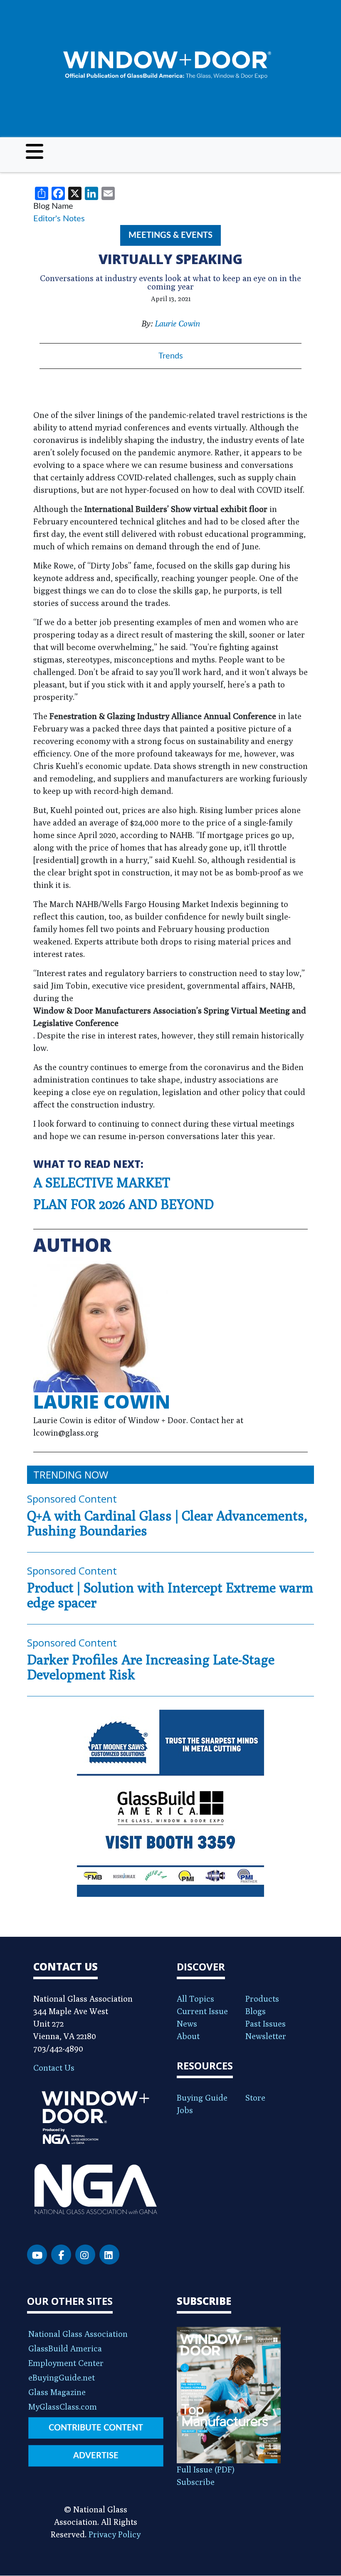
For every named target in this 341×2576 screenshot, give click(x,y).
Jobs (185, 2110)
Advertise (96, 2456)
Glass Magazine (57, 2392)
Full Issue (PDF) (206, 2469)
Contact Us (54, 2068)
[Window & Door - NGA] (167, 66)
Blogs (256, 2011)
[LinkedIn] (109, 2255)
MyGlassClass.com (63, 2407)
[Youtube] (37, 2255)
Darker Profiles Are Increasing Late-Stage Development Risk (151, 1667)
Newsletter (266, 2036)
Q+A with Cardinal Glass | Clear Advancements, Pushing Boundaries (167, 1523)
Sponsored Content (72, 1499)
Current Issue (202, 2011)
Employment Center (66, 2363)
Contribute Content (96, 2428)
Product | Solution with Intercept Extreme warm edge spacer (170, 1595)
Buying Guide (202, 2098)
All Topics (195, 1999)
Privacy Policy (115, 2534)
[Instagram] (85, 2255)
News (187, 2023)
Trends (171, 356)
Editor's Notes (59, 219)
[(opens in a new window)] (170, 1803)
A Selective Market (102, 1182)
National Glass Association (78, 2334)
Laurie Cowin (177, 323)
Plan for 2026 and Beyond (124, 1204)
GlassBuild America (65, 2348)
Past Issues (266, 2023)
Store (255, 2098)
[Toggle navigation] (35, 151)
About (188, 2036)
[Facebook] (61, 2255)
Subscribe (196, 2482)
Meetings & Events (170, 235)
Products (262, 1999)
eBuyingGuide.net (62, 2377)
